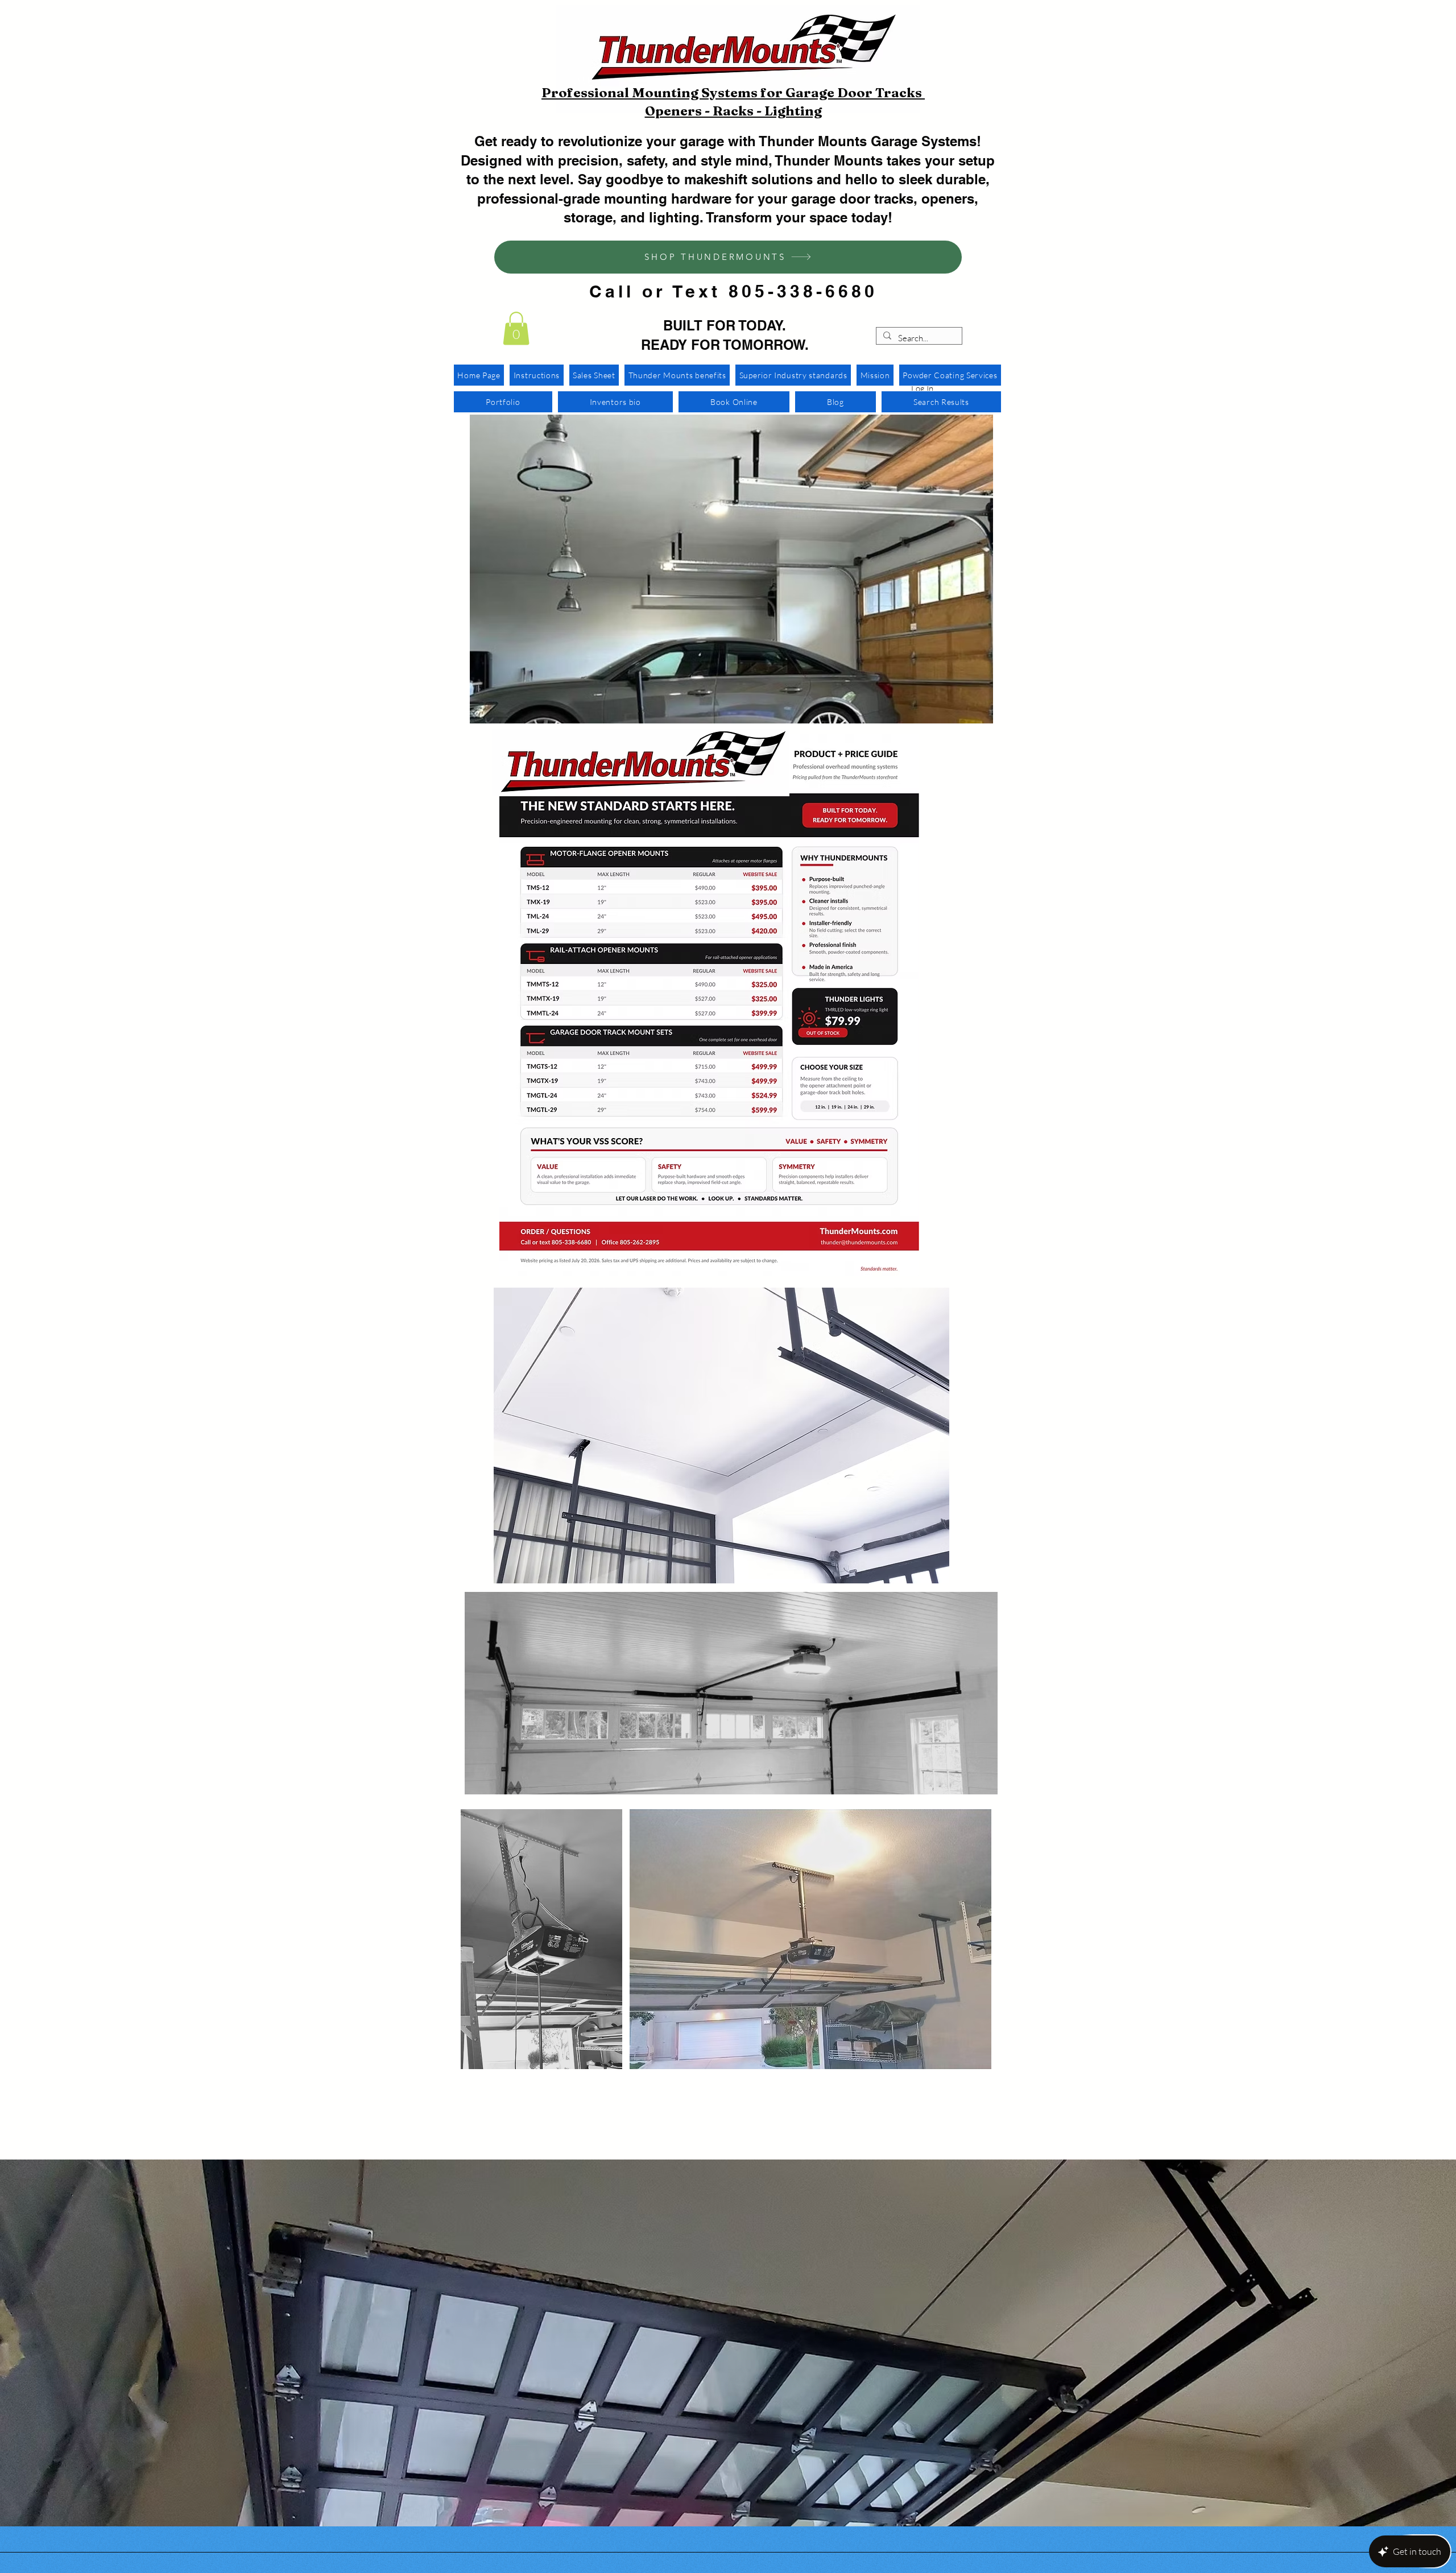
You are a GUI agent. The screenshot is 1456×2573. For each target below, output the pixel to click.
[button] (516, 328)
